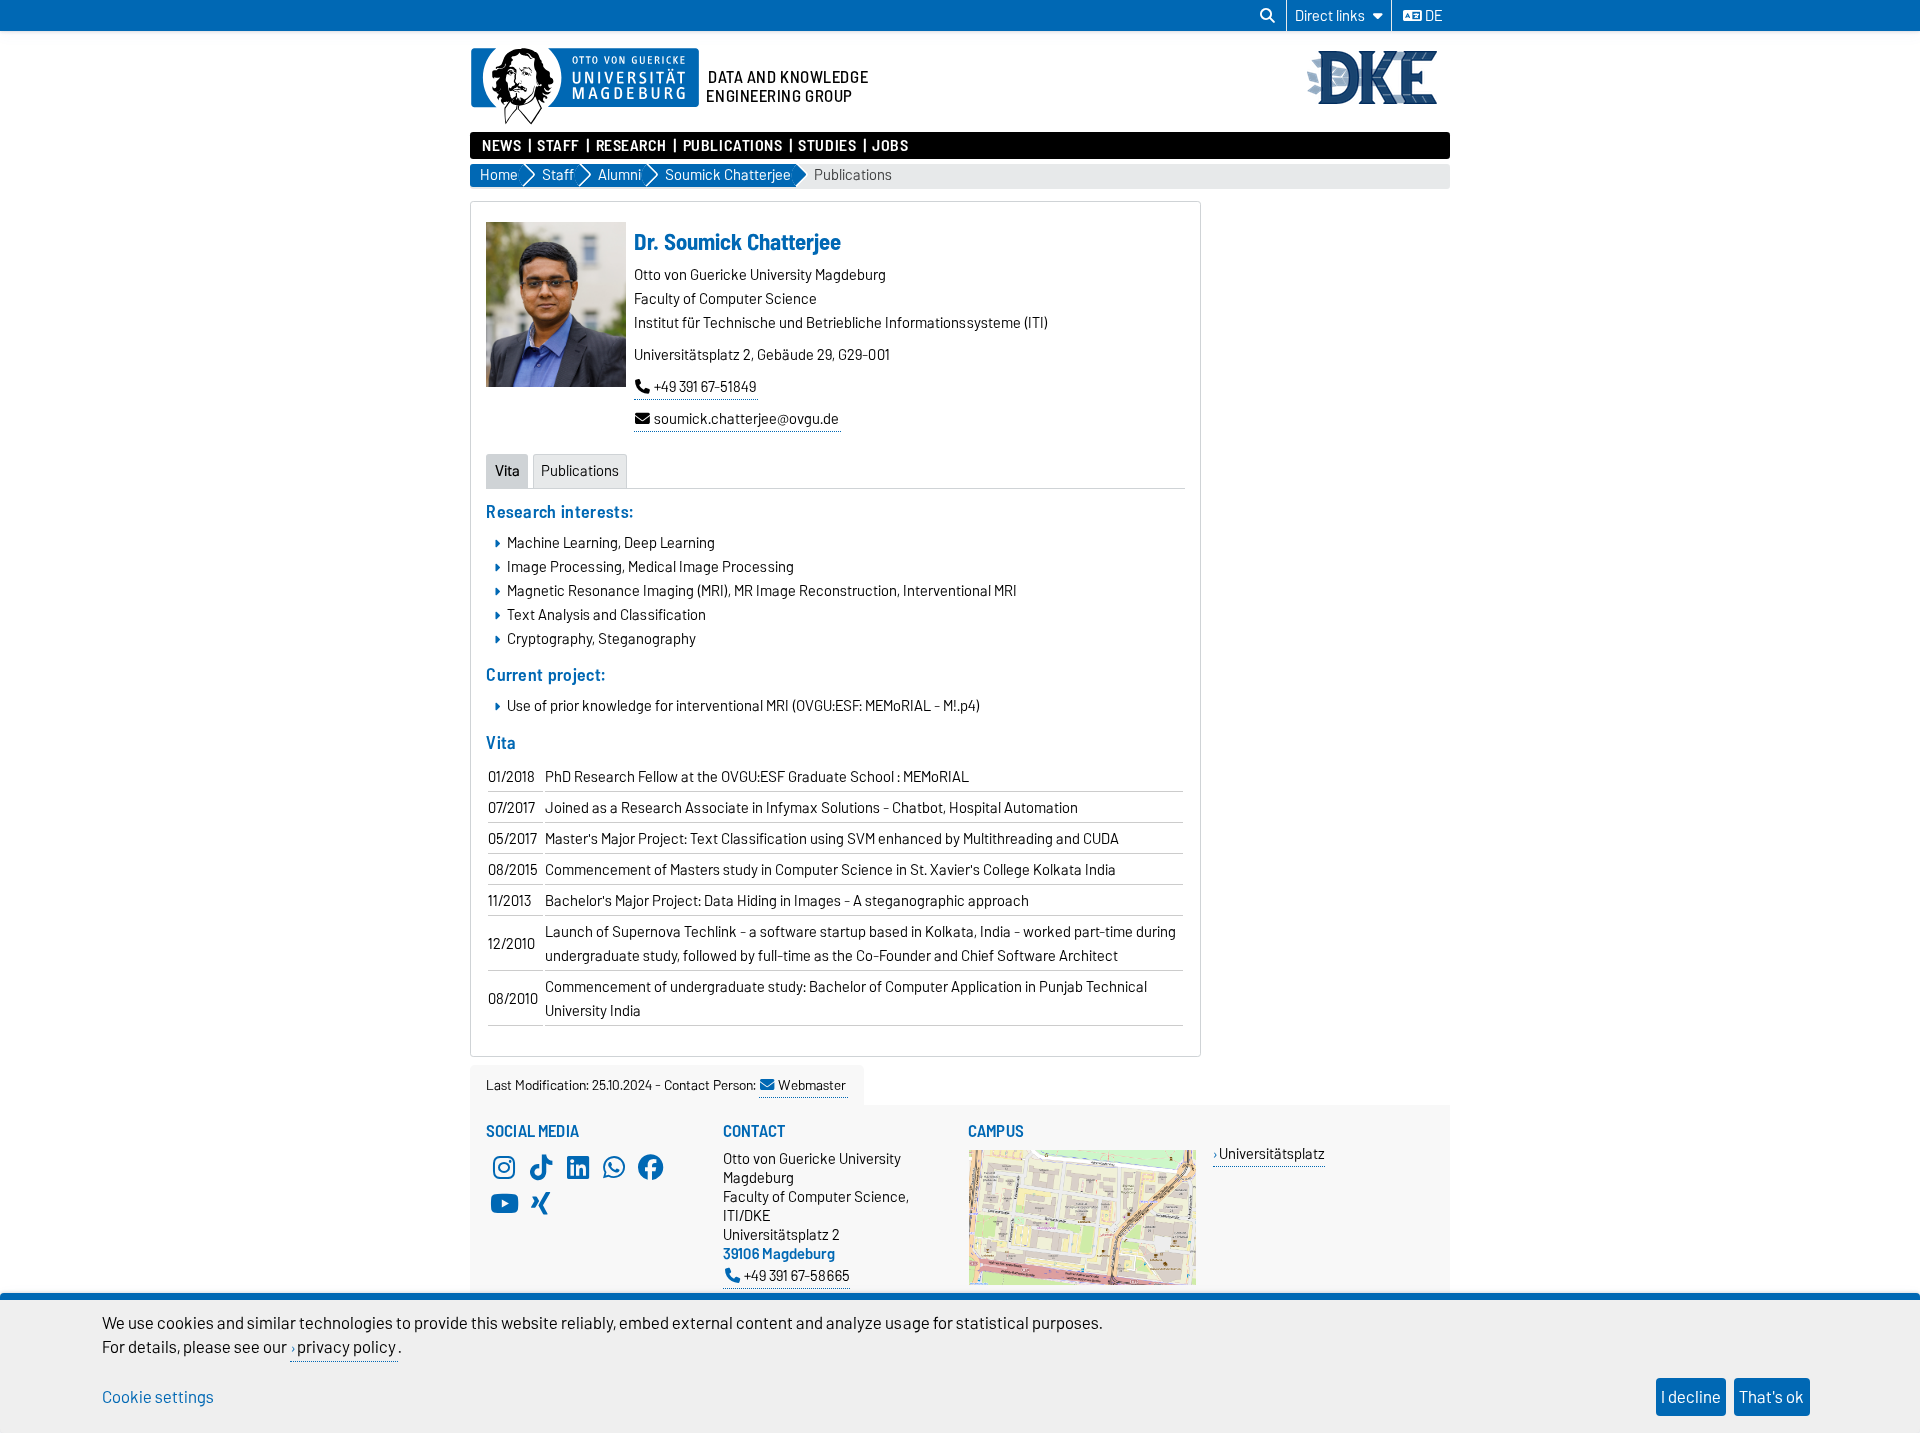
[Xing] (541, 1203)
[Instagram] (504, 1167)
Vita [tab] (507, 471)
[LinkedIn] (578, 1167)
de (1432, 16)
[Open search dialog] (1267, 16)
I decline (1691, 1397)
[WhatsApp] (614, 1167)
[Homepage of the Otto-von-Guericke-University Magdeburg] (585, 87)
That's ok (1771, 1397)
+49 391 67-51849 (705, 387)
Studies (827, 146)
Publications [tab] (580, 471)
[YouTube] (504, 1203)
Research (631, 146)
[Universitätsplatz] (1082, 1280)
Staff (558, 146)
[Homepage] (1377, 102)
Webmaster (812, 1085)
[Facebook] (651, 1167)
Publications (732, 146)
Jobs (890, 146)
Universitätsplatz (1272, 1153)
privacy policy (346, 1347)
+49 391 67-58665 (797, 1275)
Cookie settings (158, 1397)
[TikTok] (541, 1167)
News (501, 146)
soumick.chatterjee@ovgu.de (746, 419)
